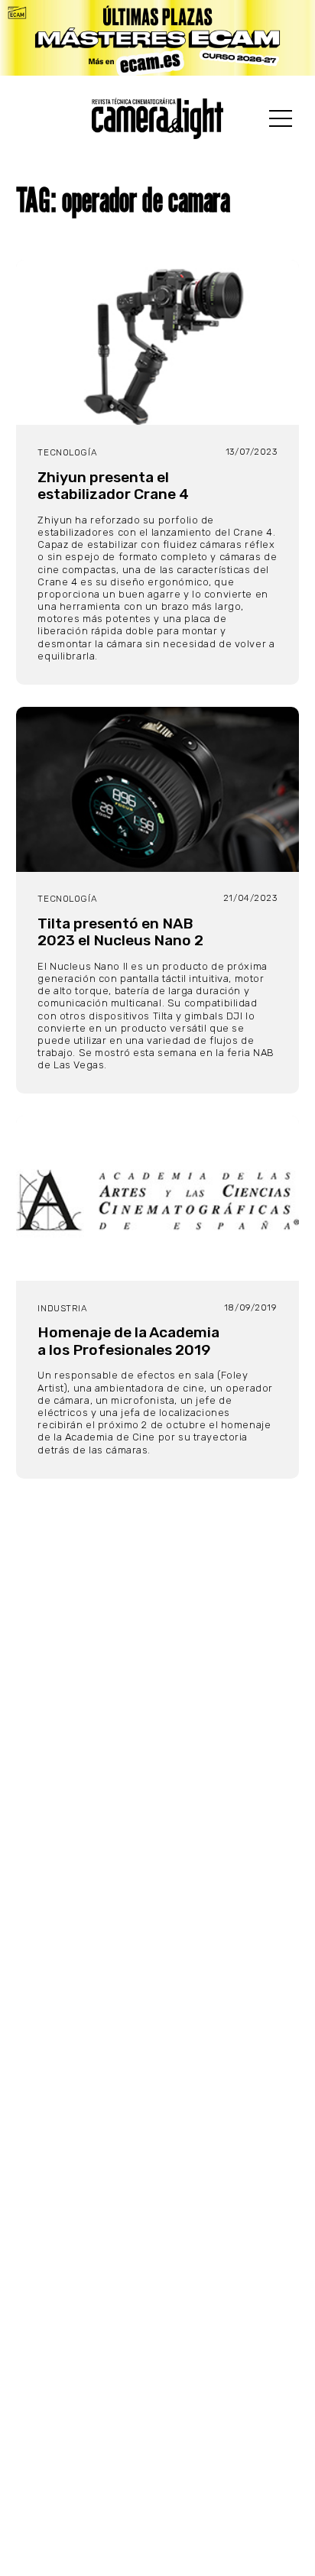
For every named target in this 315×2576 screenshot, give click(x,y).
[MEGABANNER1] (157, 38)
